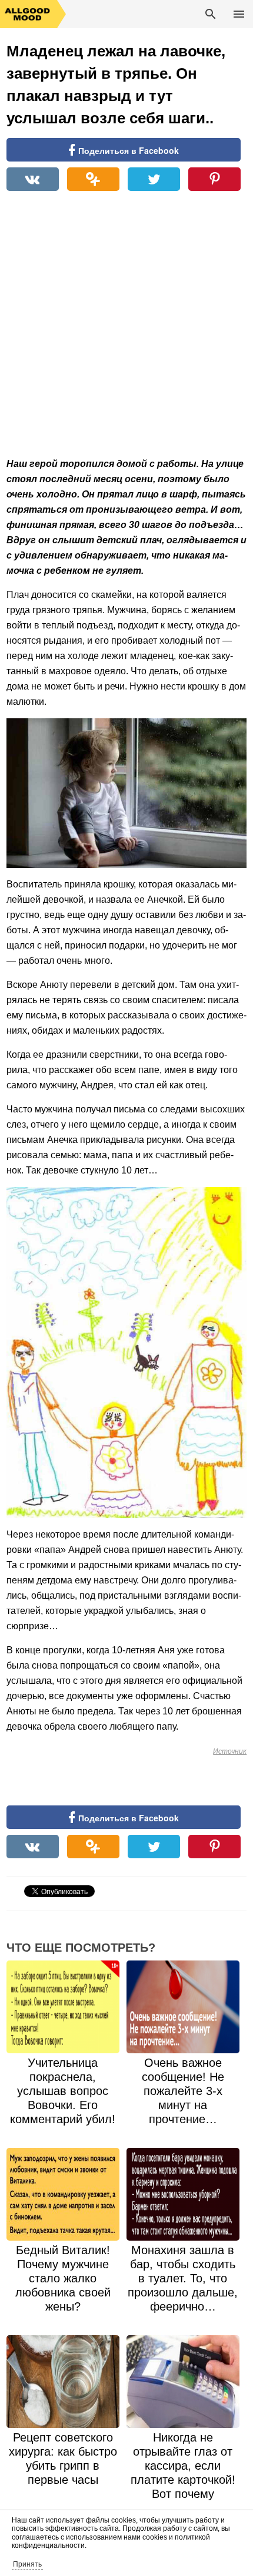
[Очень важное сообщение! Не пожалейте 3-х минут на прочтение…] (183, 2007)
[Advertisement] (126, 330)
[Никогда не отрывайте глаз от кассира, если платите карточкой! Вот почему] (183, 2382)
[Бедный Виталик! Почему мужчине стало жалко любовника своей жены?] (63, 2194)
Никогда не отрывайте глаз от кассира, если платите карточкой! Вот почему (183, 2466)
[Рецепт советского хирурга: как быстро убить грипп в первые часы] (63, 2382)
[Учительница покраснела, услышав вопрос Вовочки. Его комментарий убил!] (63, 2007)
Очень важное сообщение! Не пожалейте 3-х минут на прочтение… (183, 2091)
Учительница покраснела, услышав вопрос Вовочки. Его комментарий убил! (63, 2091)
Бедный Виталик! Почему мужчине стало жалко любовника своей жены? (63, 2278)
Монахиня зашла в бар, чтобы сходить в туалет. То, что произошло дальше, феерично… (183, 2278)
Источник (230, 1751)
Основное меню (239, 14)
